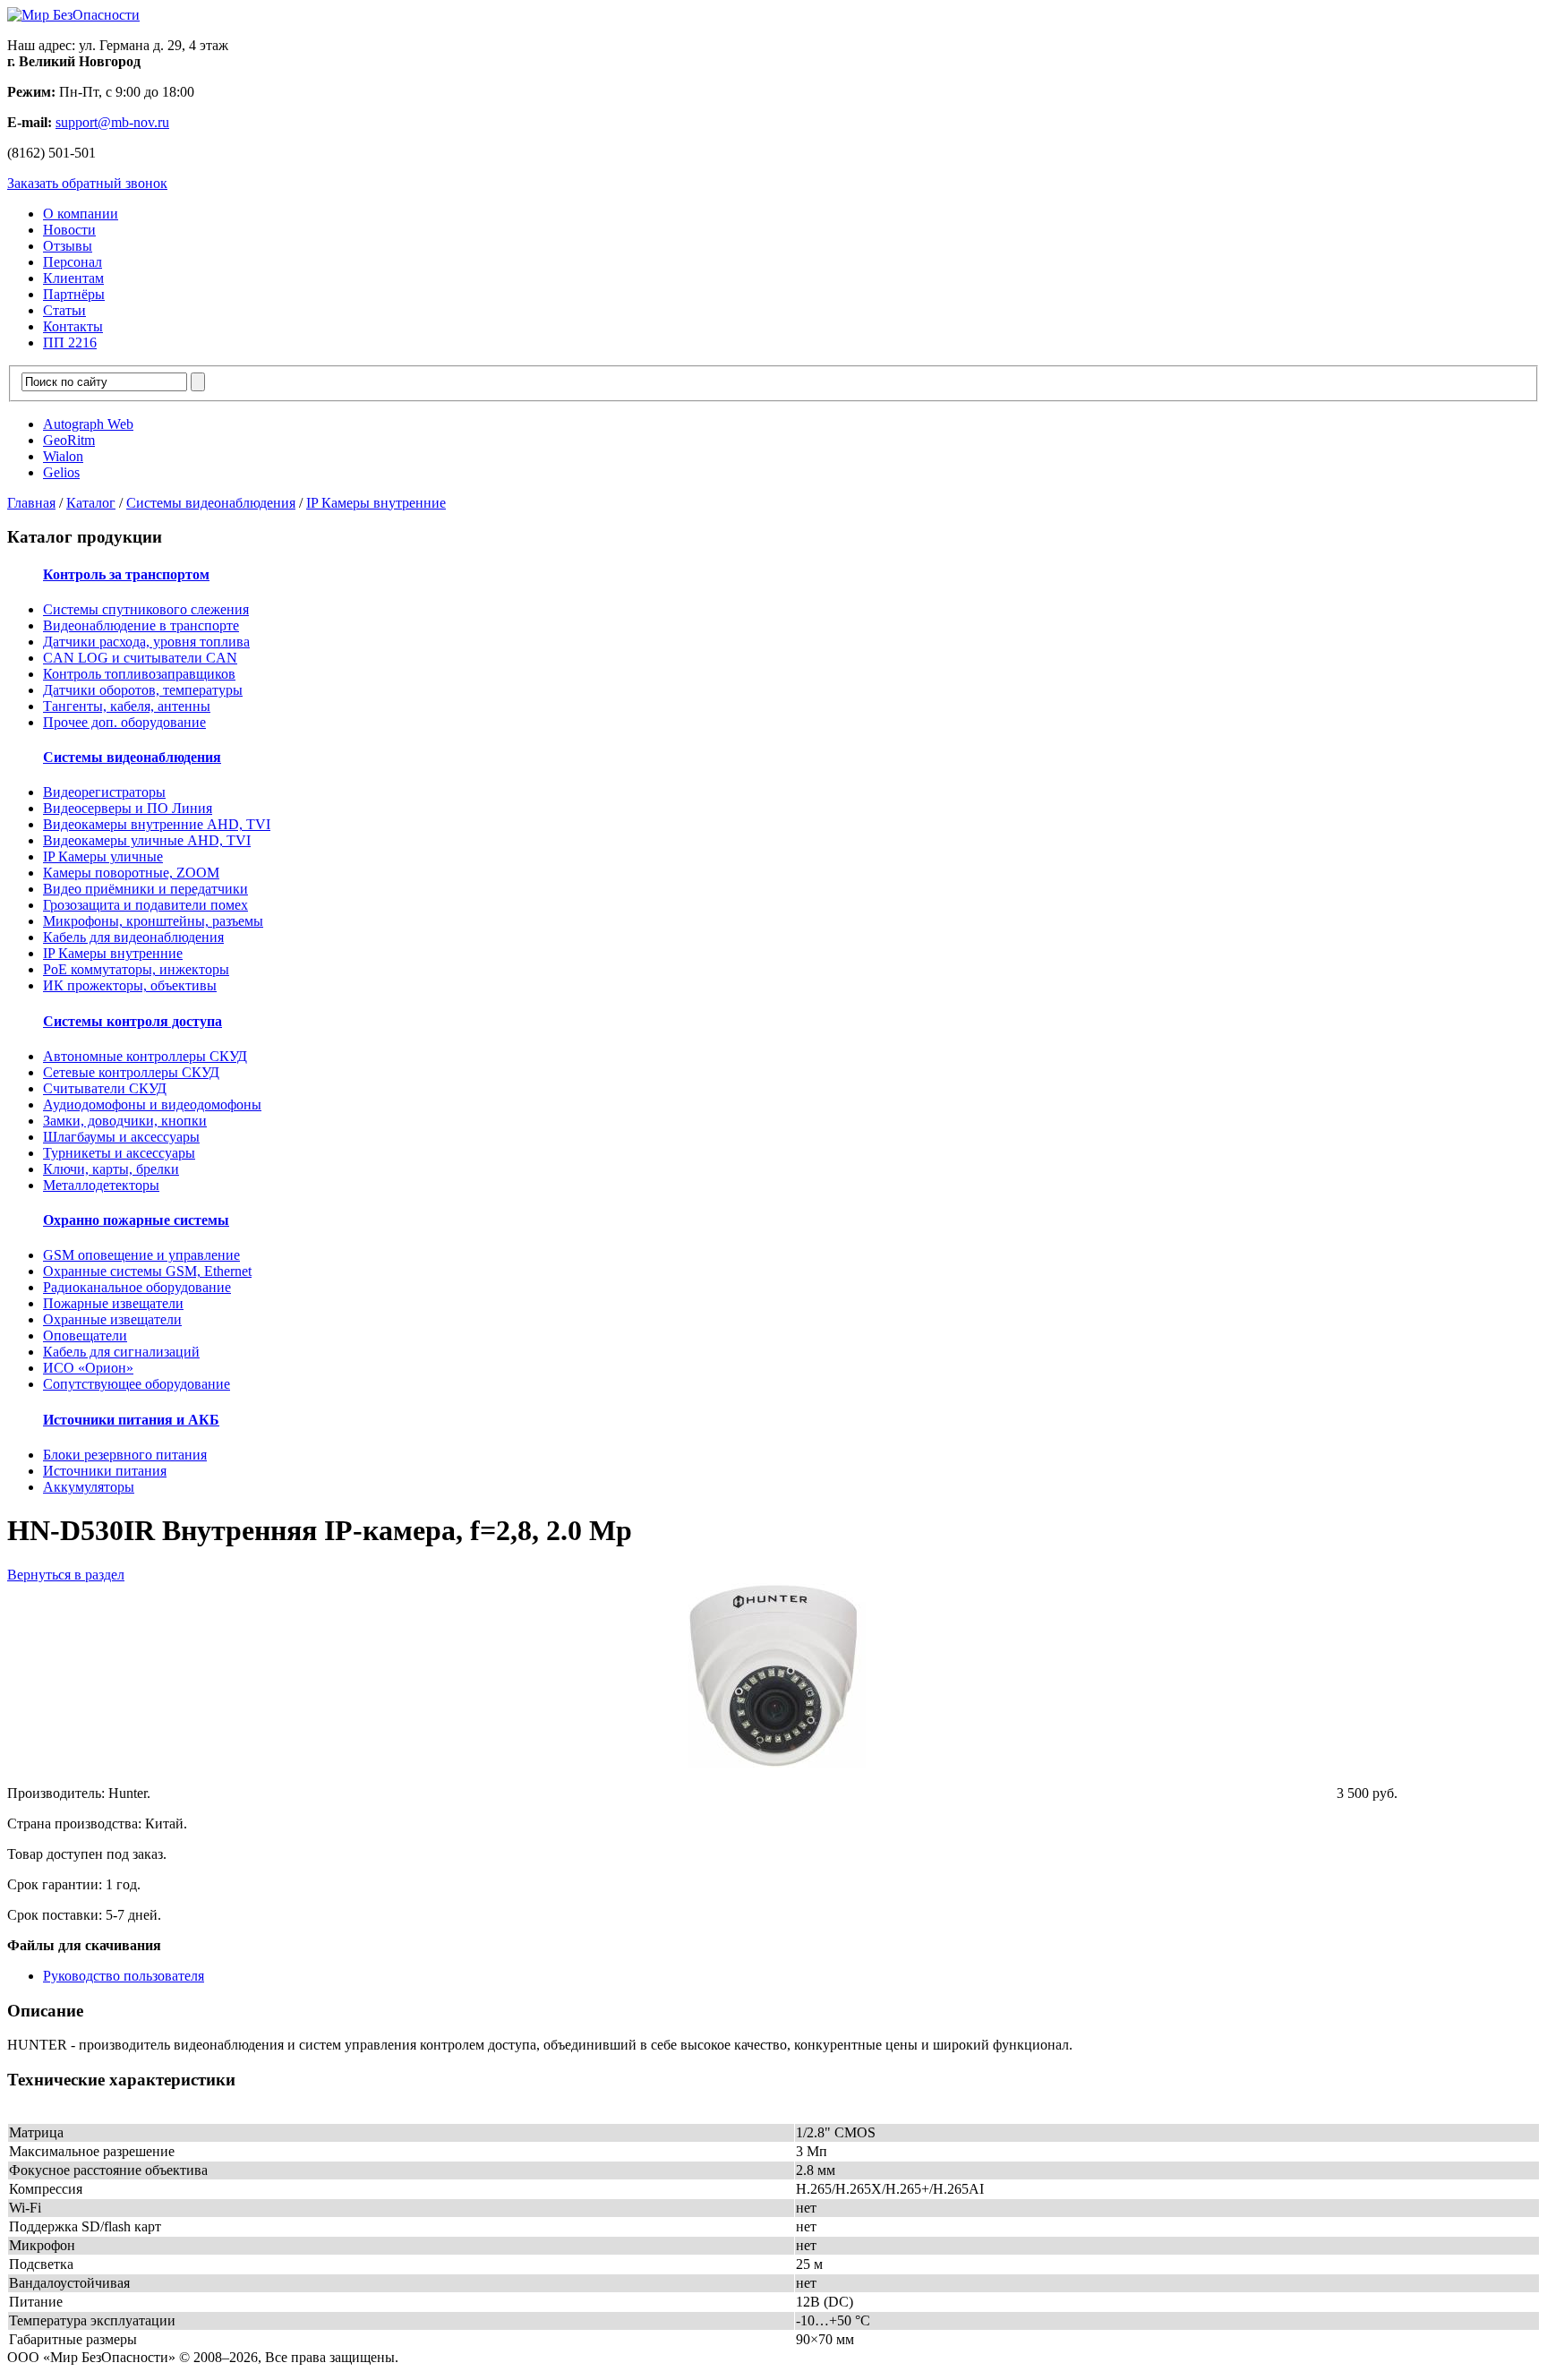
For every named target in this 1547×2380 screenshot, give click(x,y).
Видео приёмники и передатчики (145, 889)
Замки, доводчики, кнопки (125, 1121)
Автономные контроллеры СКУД (145, 1056)
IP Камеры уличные (103, 856)
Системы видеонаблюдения (211, 503)
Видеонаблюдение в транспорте (141, 625)
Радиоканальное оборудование (137, 1287)
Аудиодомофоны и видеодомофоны (152, 1104)
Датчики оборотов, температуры (143, 690)
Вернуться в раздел (66, 1575)
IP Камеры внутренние (376, 503)
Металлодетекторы (101, 1185)
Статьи (64, 310)
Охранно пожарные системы (136, 1220)
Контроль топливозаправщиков (139, 674)
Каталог (91, 503)
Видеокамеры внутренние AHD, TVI (157, 824)
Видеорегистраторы (104, 792)
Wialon (63, 456)
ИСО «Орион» (88, 1368)
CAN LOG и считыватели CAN (140, 658)
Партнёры (74, 294)
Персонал (73, 262)
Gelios (61, 472)
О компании (81, 214)
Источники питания (105, 1471)
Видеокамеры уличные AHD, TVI (147, 840)
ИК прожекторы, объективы (130, 985)
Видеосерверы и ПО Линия (128, 808)
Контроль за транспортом (126, 574)
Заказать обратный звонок (87, 183)
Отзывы (68, 246)
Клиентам (73, 278)
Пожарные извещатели (113, 1303)
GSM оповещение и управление (141, 1255)
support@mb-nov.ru (112, 122)
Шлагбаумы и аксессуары (121, 1137)
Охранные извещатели (112, 1319)
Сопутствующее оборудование (137, 1384)
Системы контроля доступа (132, 1021)
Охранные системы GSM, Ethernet (147, 1271)
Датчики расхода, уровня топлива (146, 642)
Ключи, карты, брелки (111, 1169)
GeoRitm (69, 440)
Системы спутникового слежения (146, 609)
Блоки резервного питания (125, 1455)
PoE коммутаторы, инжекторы (136, 969)
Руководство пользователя (124, 1976)
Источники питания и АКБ (131, 1420)
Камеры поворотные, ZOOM (131, 873)
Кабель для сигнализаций (121, 1352)
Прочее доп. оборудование (124, 722)
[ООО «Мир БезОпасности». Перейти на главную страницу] (73, 15)
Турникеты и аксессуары (119, 1153)
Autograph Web (88, 424)
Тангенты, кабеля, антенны (127, 706)
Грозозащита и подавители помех (145, 905)
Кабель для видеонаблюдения (133, 937)
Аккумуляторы (89, 1487)
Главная (31, 503)
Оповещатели (85, 1336)
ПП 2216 (70, 342)
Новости (69, 230)
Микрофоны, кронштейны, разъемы (153, 921)
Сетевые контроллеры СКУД (131, 1072)
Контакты (73, 326)
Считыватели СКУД (105, 1088)
